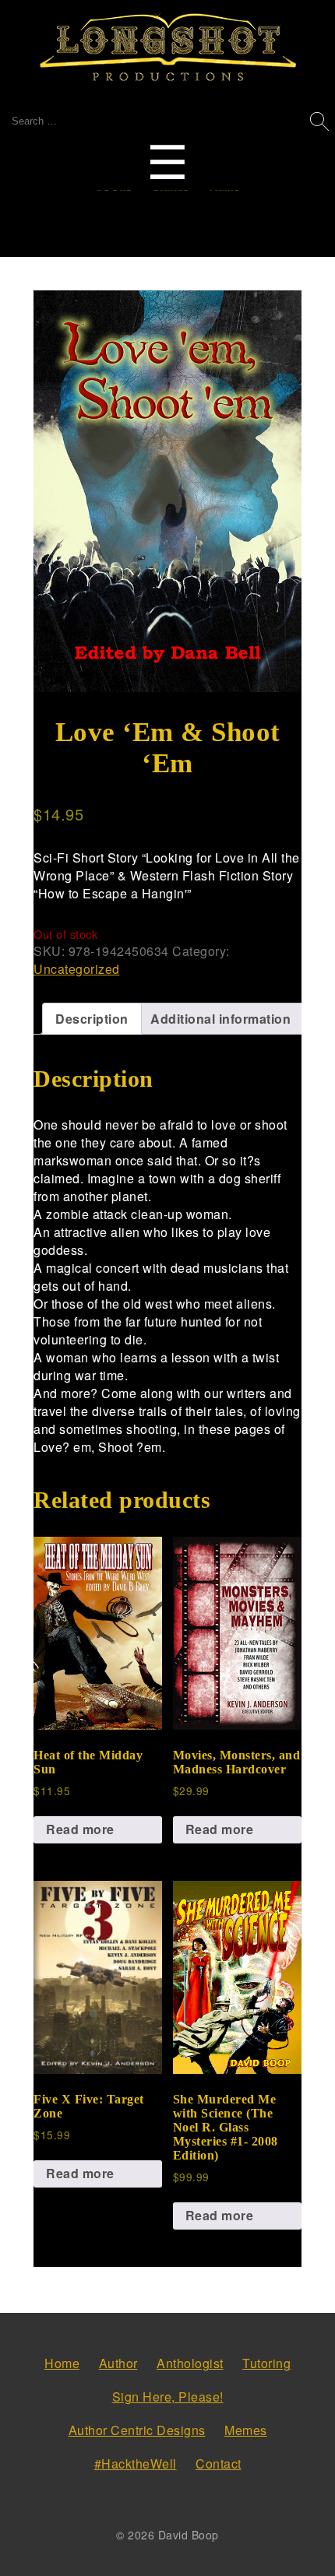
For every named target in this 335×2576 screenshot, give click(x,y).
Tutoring (266, 2363)
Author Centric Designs (137, 2430)
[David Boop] (168, 48)
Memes (246, 2430)
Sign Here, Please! (168, 2397)
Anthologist (190, 2363)
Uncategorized (77, 969)
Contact (219, 2464)
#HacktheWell (136, 2464)
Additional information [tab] (220, 1019)
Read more (80, 1829)
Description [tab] (92, 1019)
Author (118, 2363)
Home (62, 2363)
